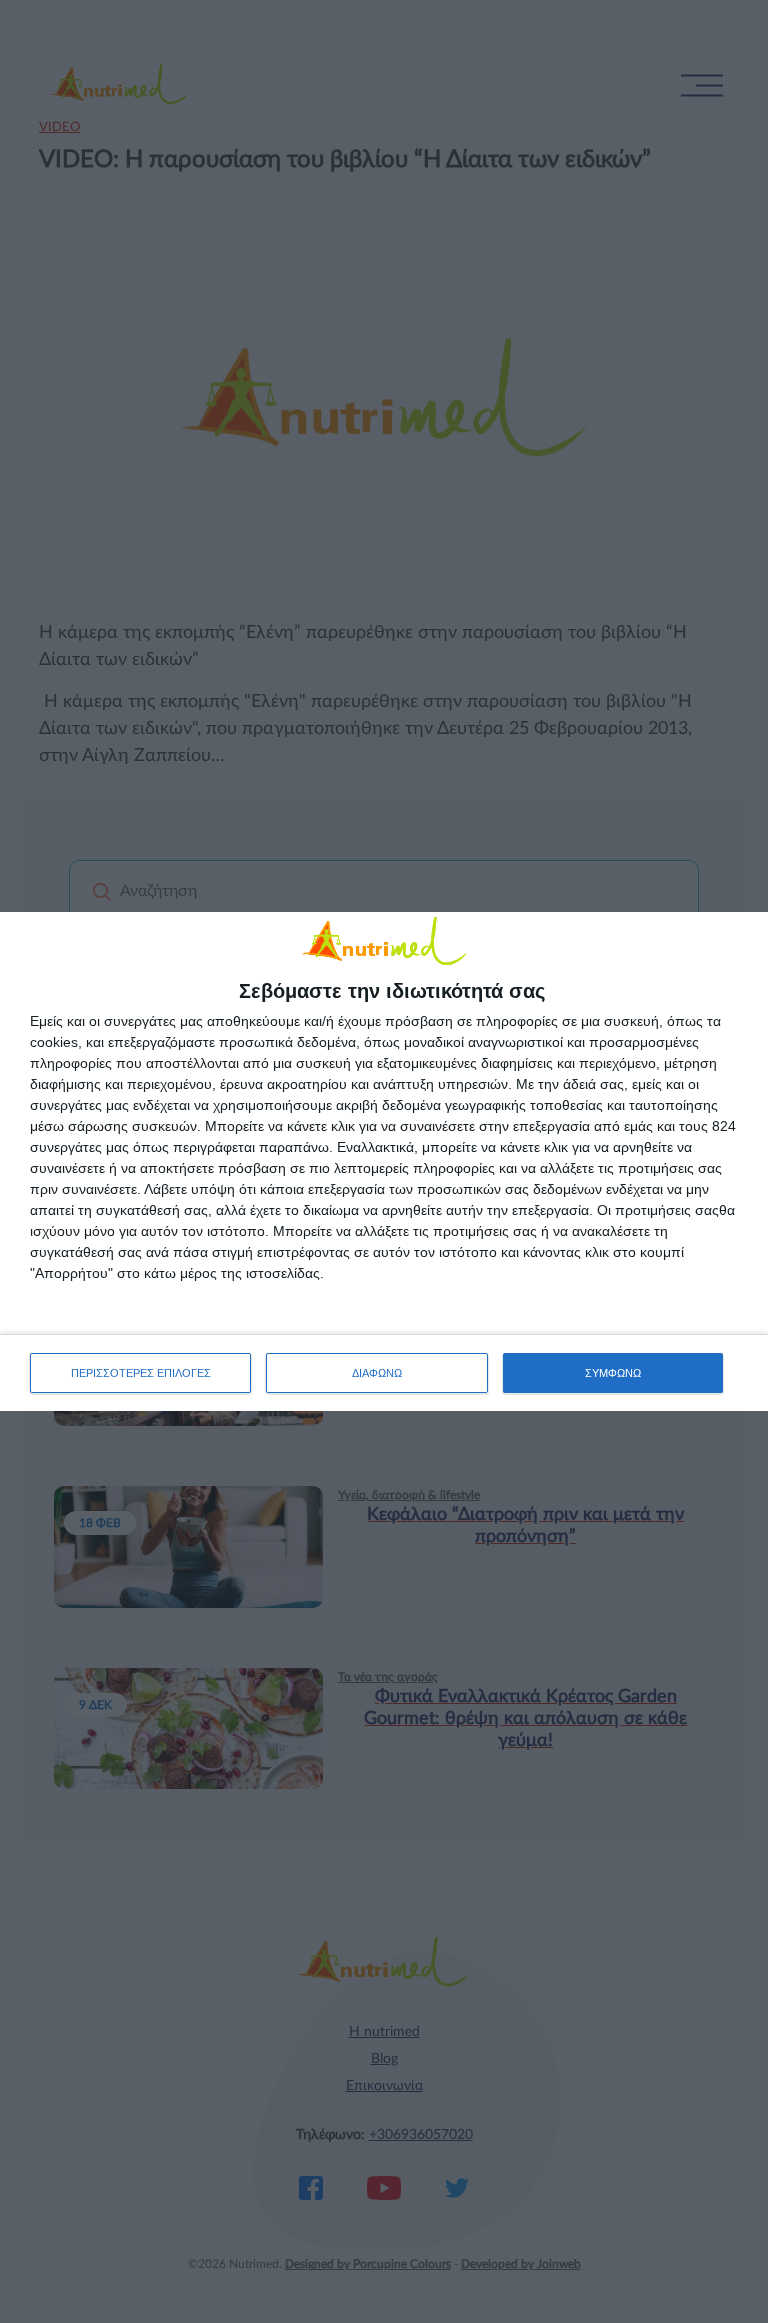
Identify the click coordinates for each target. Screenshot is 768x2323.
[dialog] (384, 1161)
